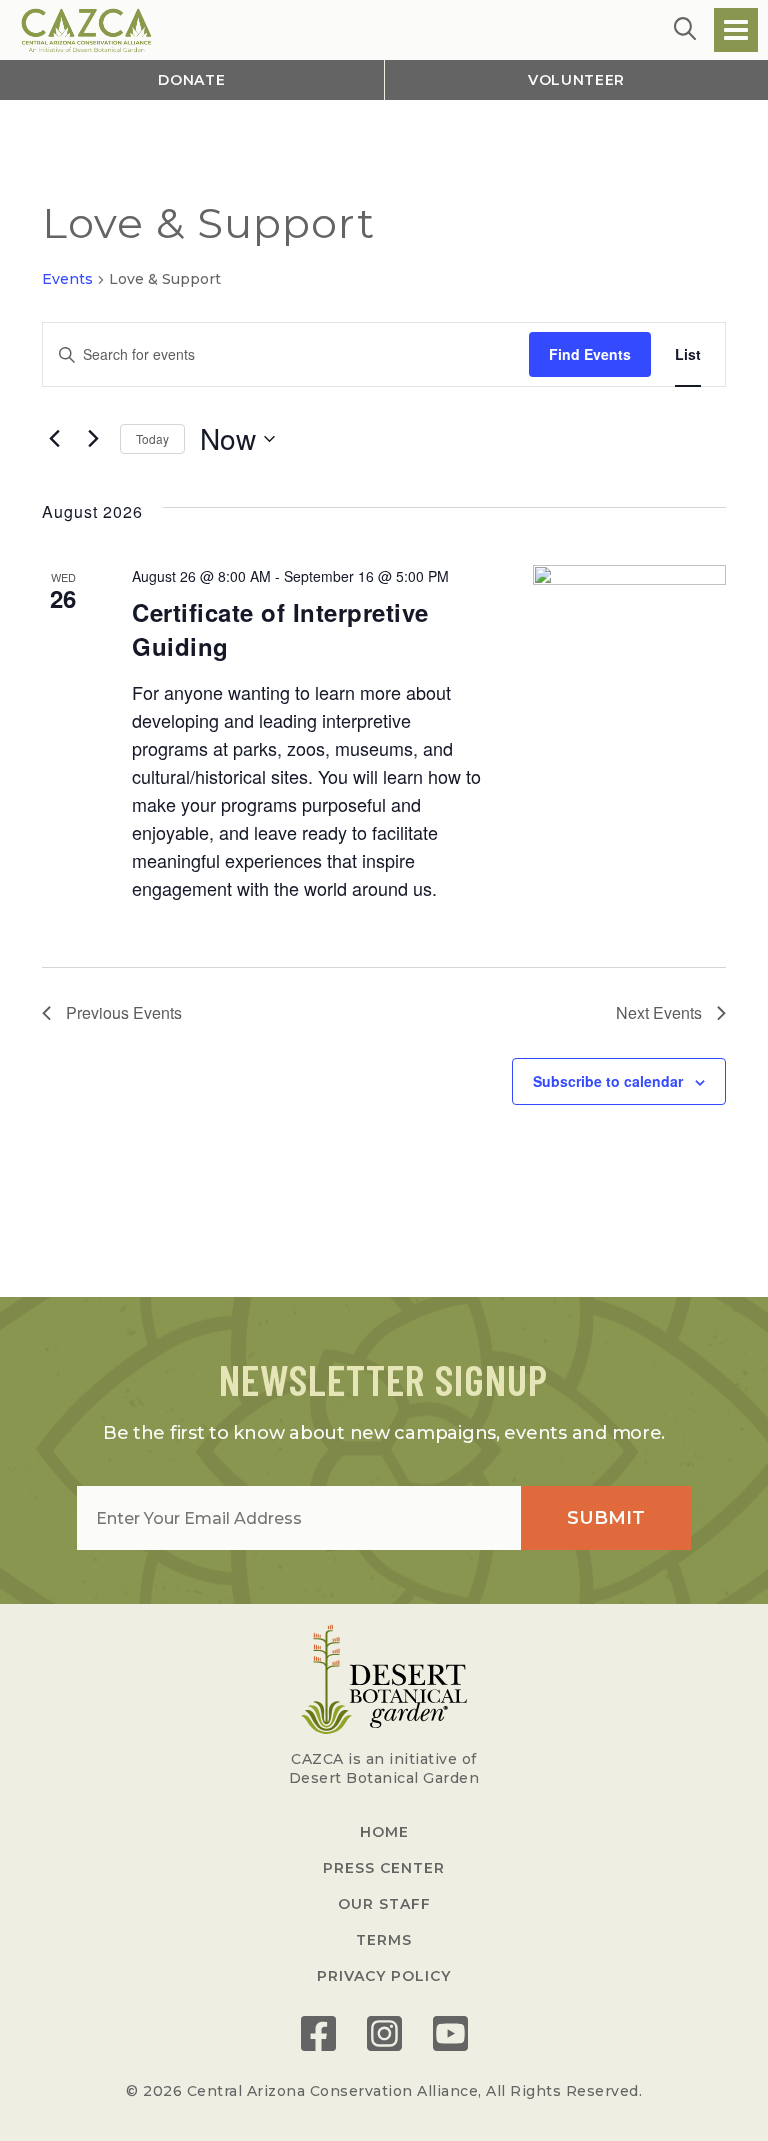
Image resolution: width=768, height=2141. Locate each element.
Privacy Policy (384, 1976)
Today (152, 438)
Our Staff (384, 1904)
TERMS (384, 1940)
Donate (191, 80)
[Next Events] (93, 439)
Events (67, 279)
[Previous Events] (54, 439)
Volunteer (576, 80)
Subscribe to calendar (608, 1081)
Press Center (384, 1868)
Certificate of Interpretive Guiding (280, 629)
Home (384, 1832)
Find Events (590, 354)
